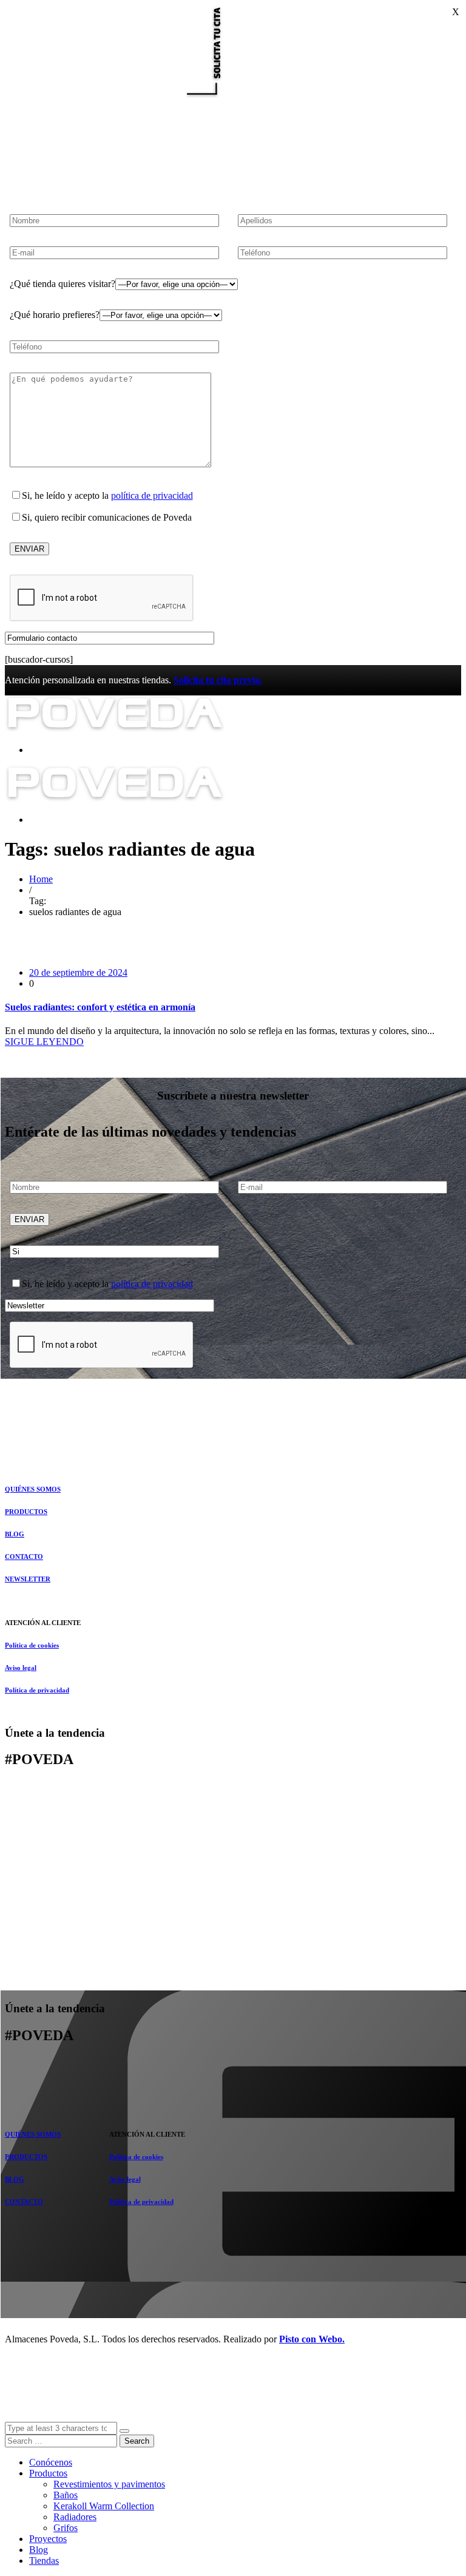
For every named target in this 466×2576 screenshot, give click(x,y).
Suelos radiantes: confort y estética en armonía (100, 1007)
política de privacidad (152, 495)
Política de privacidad (37, 1690)
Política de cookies (32, 1645)
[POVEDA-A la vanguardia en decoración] (115, 729)
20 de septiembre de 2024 (78, 972)
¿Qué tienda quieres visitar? (62, 284)
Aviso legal (21, 1668)
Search (137, 2441)
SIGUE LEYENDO (44, 1042)
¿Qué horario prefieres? (55, 315)
